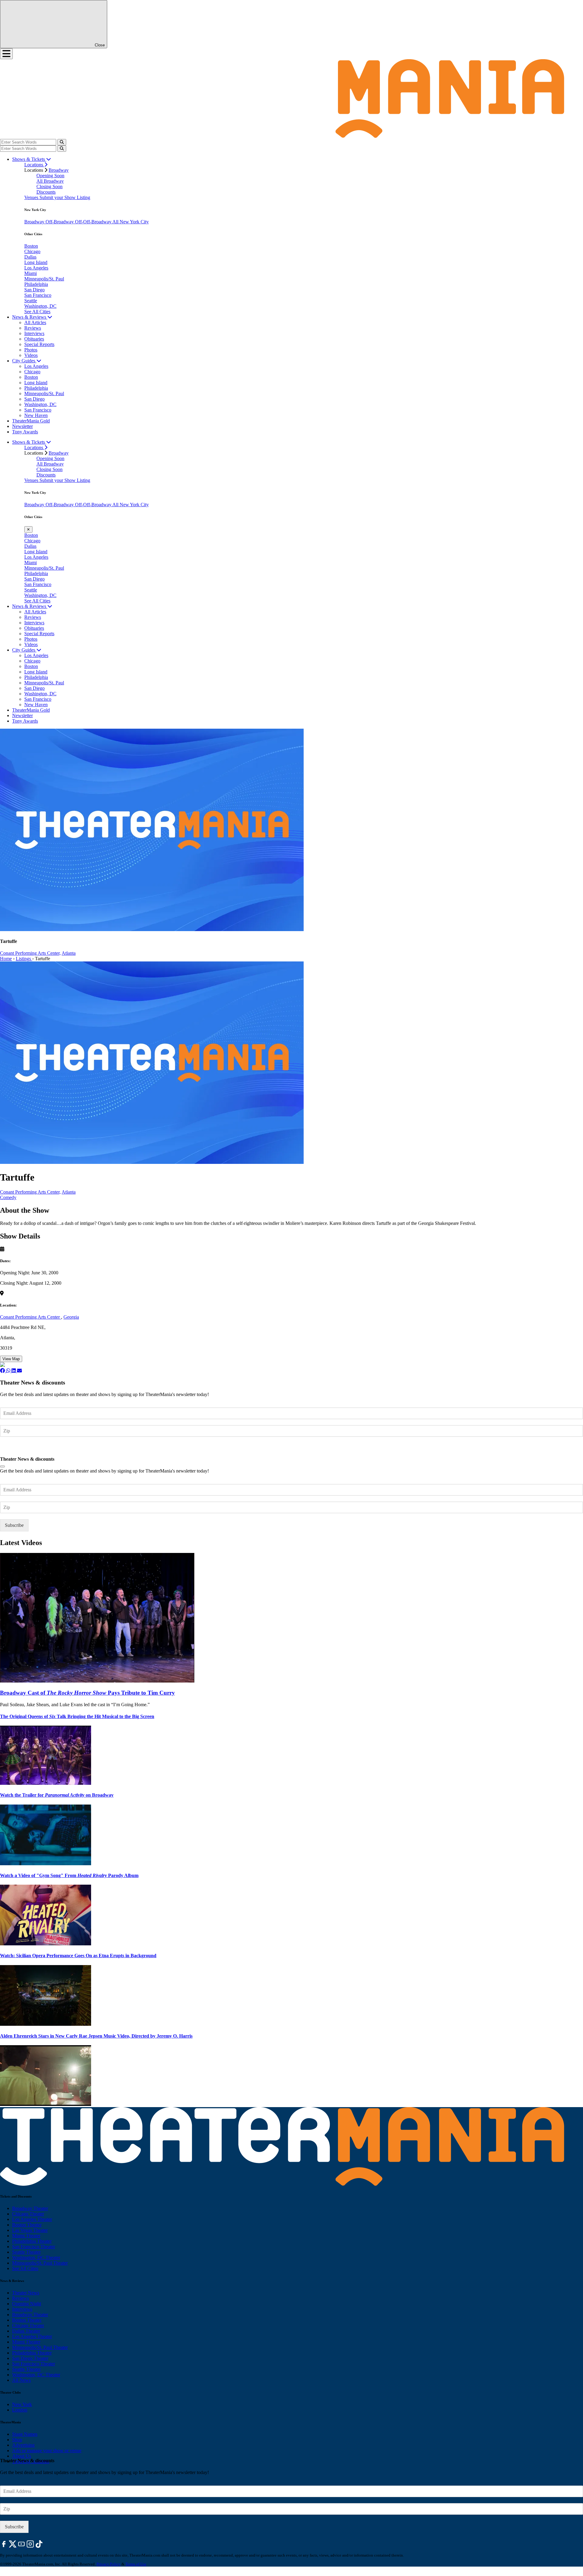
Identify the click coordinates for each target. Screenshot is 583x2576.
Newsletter (22, 426)
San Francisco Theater (34, 2247)
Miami (31, 273)
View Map (11, 1359)
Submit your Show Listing (65, 197)
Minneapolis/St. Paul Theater (40, 2263)
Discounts (46, 192)
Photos (31, 350)
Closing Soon (49, 186)
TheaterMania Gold (31, 421)
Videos (31, 355)
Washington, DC (40, 306)
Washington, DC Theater (36, 2257)
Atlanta (69, 953)
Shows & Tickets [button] (29, 159)
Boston (31, 246)
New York (22, 2404)
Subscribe (15, 1449)
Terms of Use (136, 2564)
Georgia (71, 1317)
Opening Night (27, 2304)
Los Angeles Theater (32, 2219)
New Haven (36, 415)
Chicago (32, 251)
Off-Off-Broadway (94, 222)
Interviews (34, 333)
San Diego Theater (30, 2358)
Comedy (8, 1197)
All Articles (35, 322)
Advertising (23, 2445)
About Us (22, 2456)
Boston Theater (27, 2225)
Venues (32, 197)
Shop (17, 2440)
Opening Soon (50, 176)
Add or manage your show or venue (47, 2451)
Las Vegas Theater (30, 2230)
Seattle (31, 301)
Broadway (59, 170)
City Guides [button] (24, 361)
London (20, 2410)
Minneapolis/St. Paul (44, 279)
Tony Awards (25, 432)
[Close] (2, 1466)
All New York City (131, 222)
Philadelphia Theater (32, 2241)
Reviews (33, 328)
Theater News (26, 2293)
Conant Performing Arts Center (31, 1317)
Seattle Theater (26, 2252)
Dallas (30, 257)
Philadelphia (36, 284)
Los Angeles (36, 268)
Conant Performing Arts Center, (30, 953)
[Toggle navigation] (6, 54)
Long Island (36, 262)
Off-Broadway (60, 222)
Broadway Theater (30, 2208)
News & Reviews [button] (30, 317)
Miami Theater (26, 2236)
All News (21, 2380)
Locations (34, 165)
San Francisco (38, 295)
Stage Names (25, 2434)
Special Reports (39, 344)
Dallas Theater (26, 2331)
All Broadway (50, 181)
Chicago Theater (28, 2214)
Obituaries (34, 339)
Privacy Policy (109, 2564)
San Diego (34, 290)
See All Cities (37, 312)
